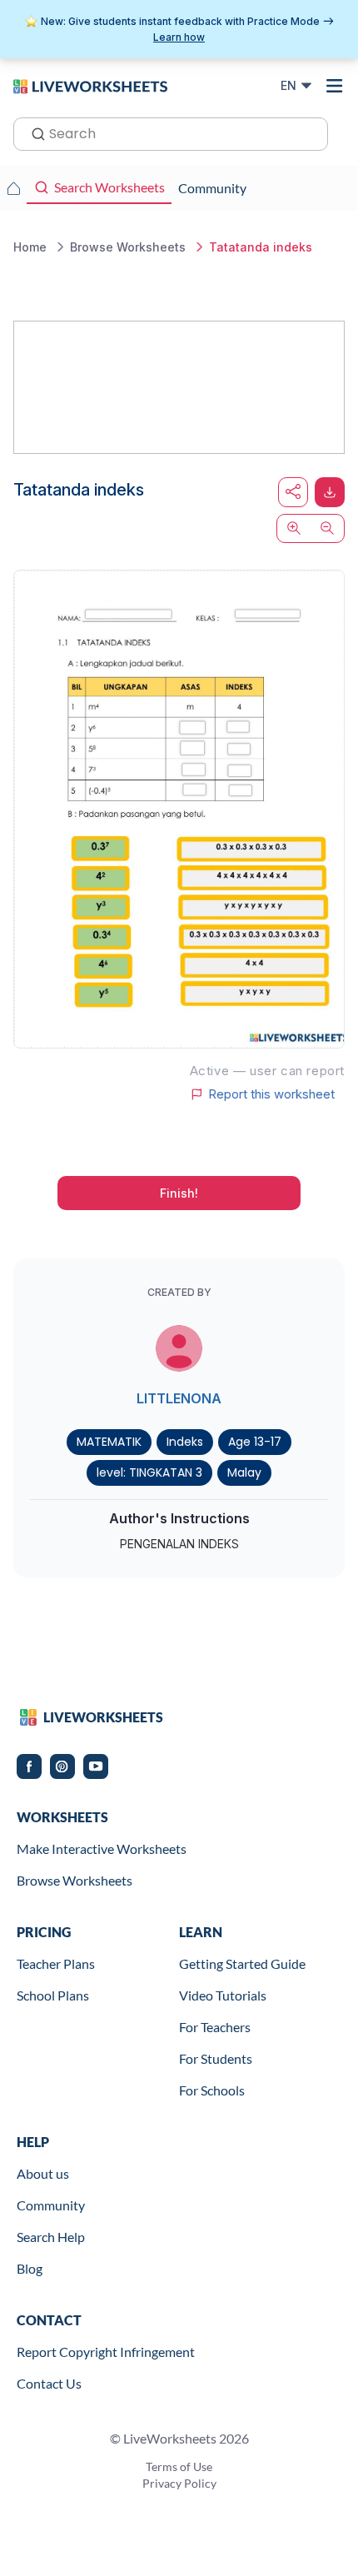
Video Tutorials (223, 1995)
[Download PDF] (330, 492)
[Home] (90, 85)
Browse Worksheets (75, 1880)
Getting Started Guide (242, 1963)
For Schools (212, 2090)
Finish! (179, 1193)
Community (51, 2205)
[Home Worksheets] (13, 188)
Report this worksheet (271, 1094)
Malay (244, 1472)
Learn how (179, 37)
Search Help (51, 2237)
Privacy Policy (179, 2483)
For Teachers (215, 2027)
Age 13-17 (255, 1442)
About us (43, 2173)
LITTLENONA (179, 1398)
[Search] (33, 132)
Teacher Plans (56, 1963)
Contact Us (49, 2383)
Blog (30, 2268)
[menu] (335, 86)
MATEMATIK (109, 1442)
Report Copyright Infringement (106, 2352)
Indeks (185, 1442)
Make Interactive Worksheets (102, 1849)
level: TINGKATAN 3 (149, 1472)
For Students (216, 2058)
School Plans (53, 1995)
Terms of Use (179, 2466)
